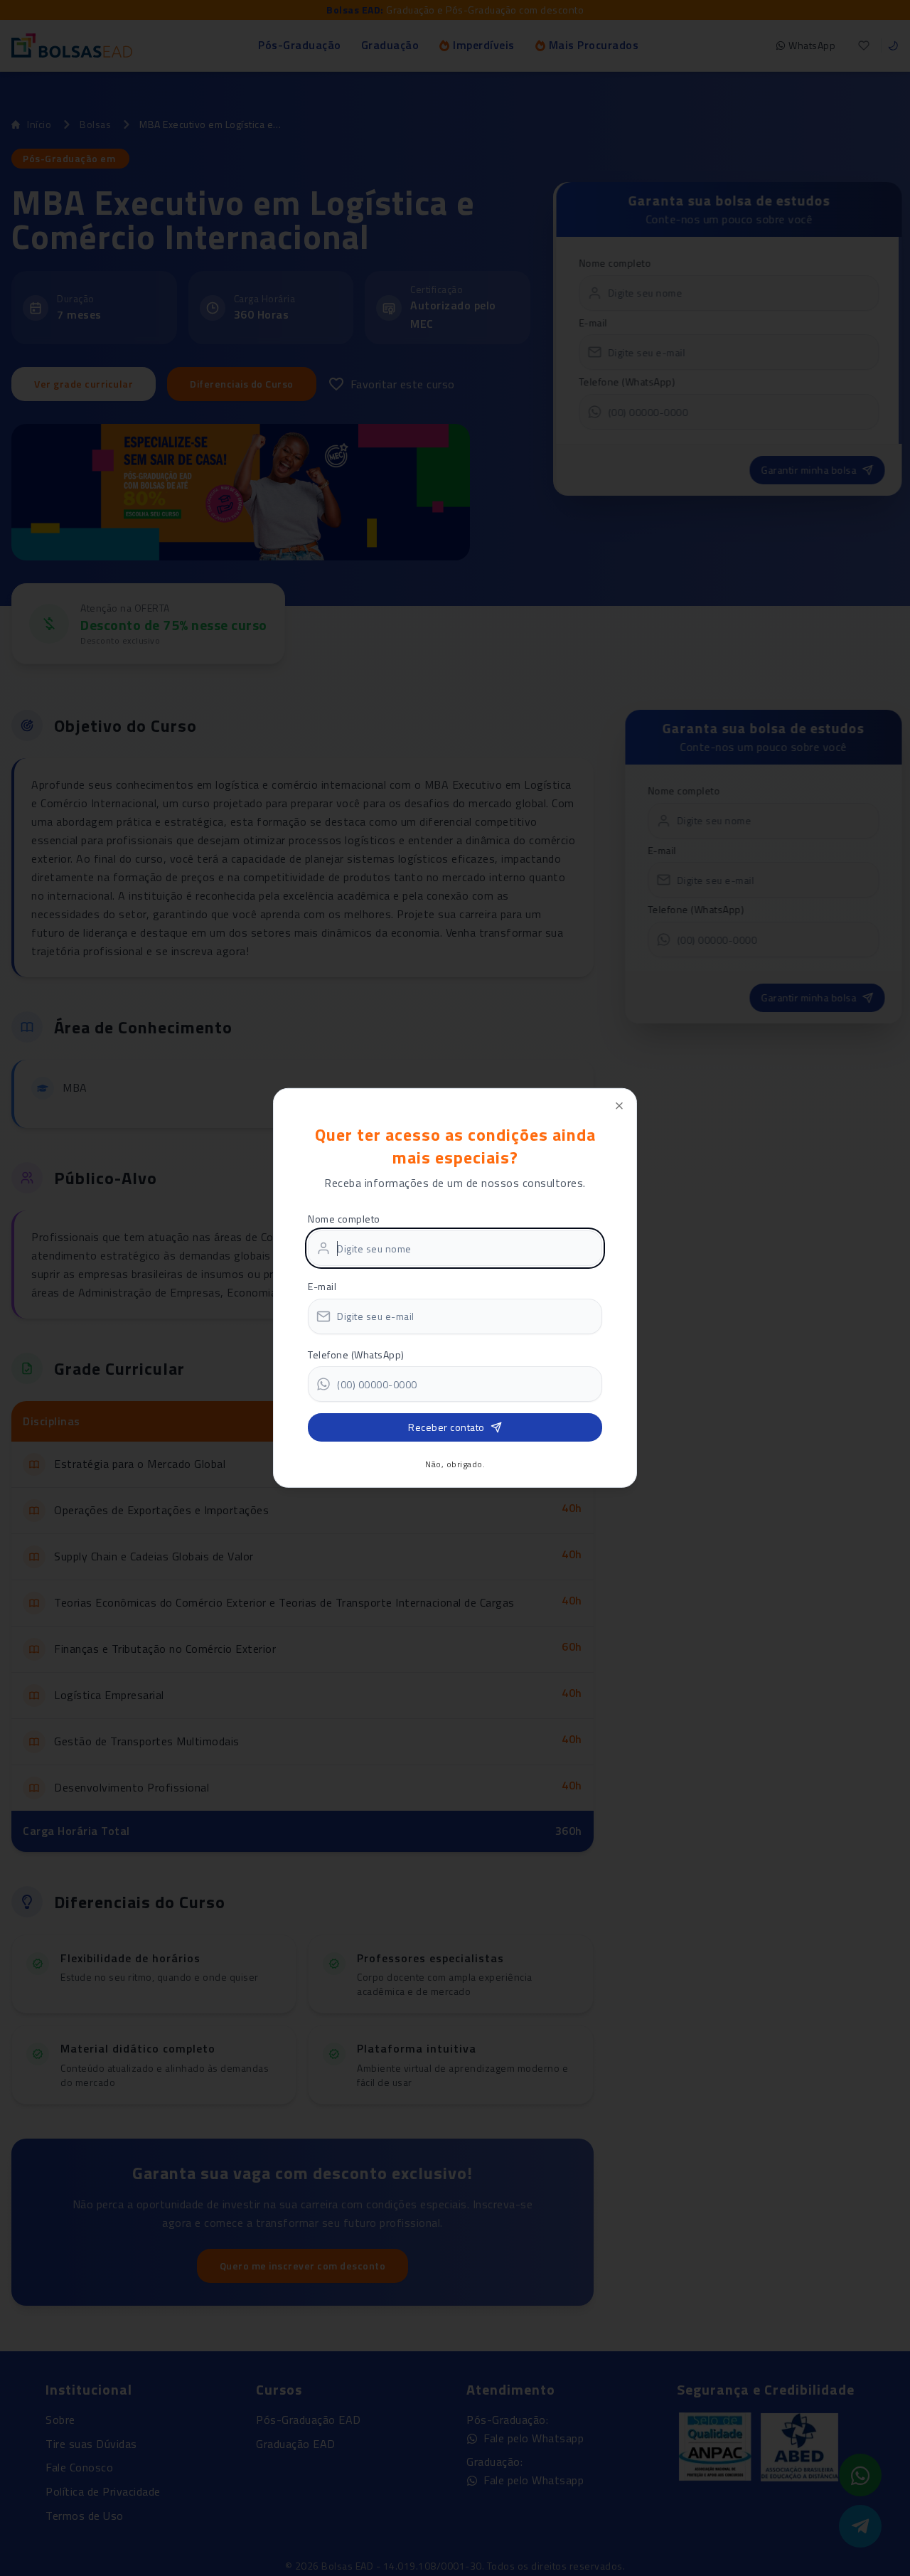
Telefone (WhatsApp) (356, 1354)
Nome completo (344, 1218)
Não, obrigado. (455, 1464)
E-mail (322, 1286)
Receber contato (446, 1427)
